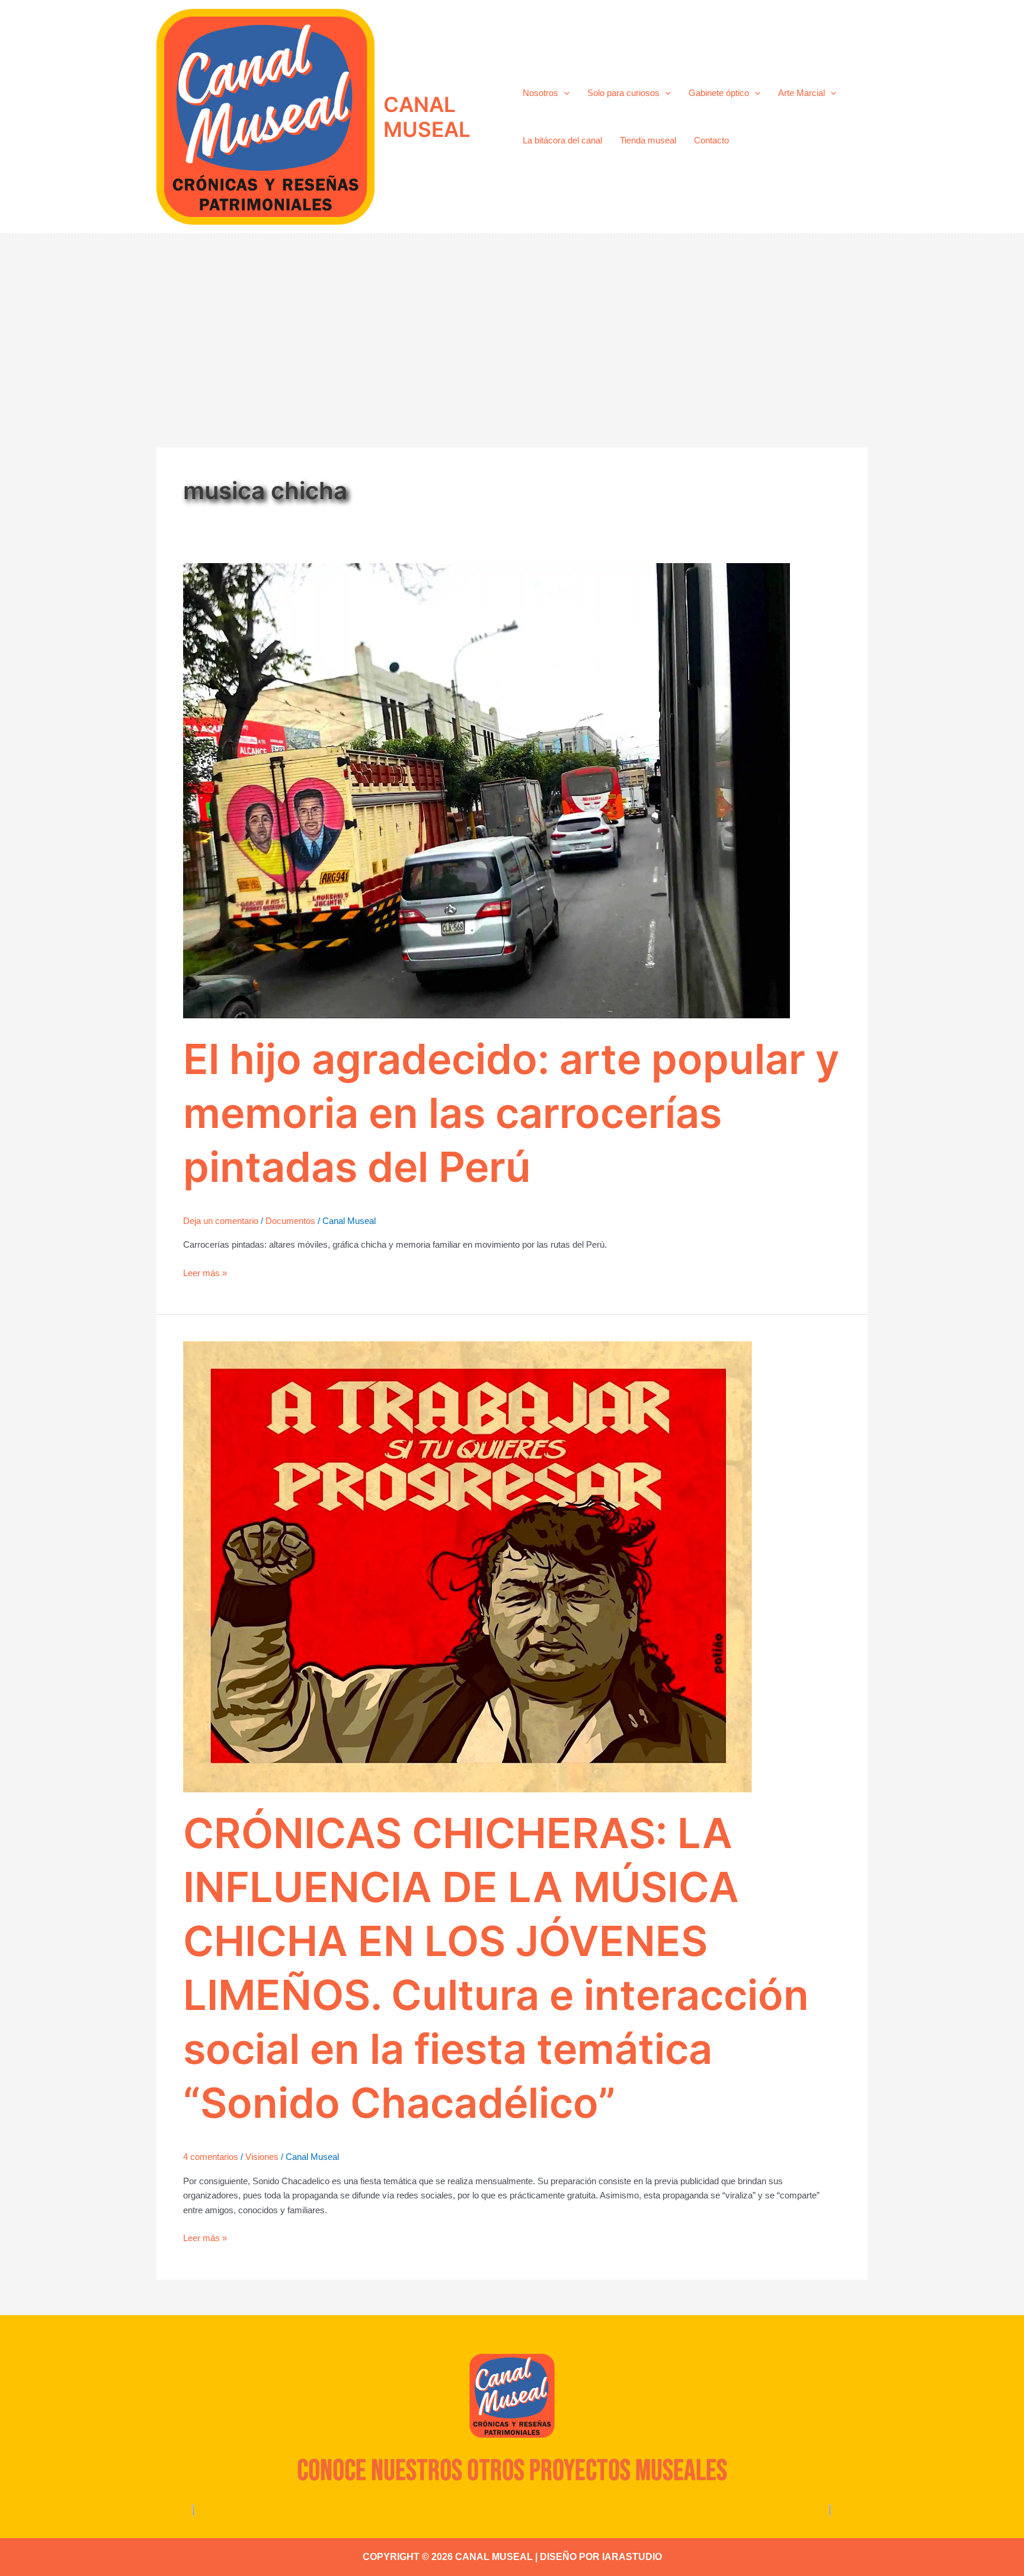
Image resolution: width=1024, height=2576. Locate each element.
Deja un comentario (221, 1221)
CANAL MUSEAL (427, 117)
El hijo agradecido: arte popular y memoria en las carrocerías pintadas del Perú (511, 1113)
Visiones (262, 2157)
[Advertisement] (512, 323)
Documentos (290, 1221)
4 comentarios (211, 2157)
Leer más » (205, 1272)
